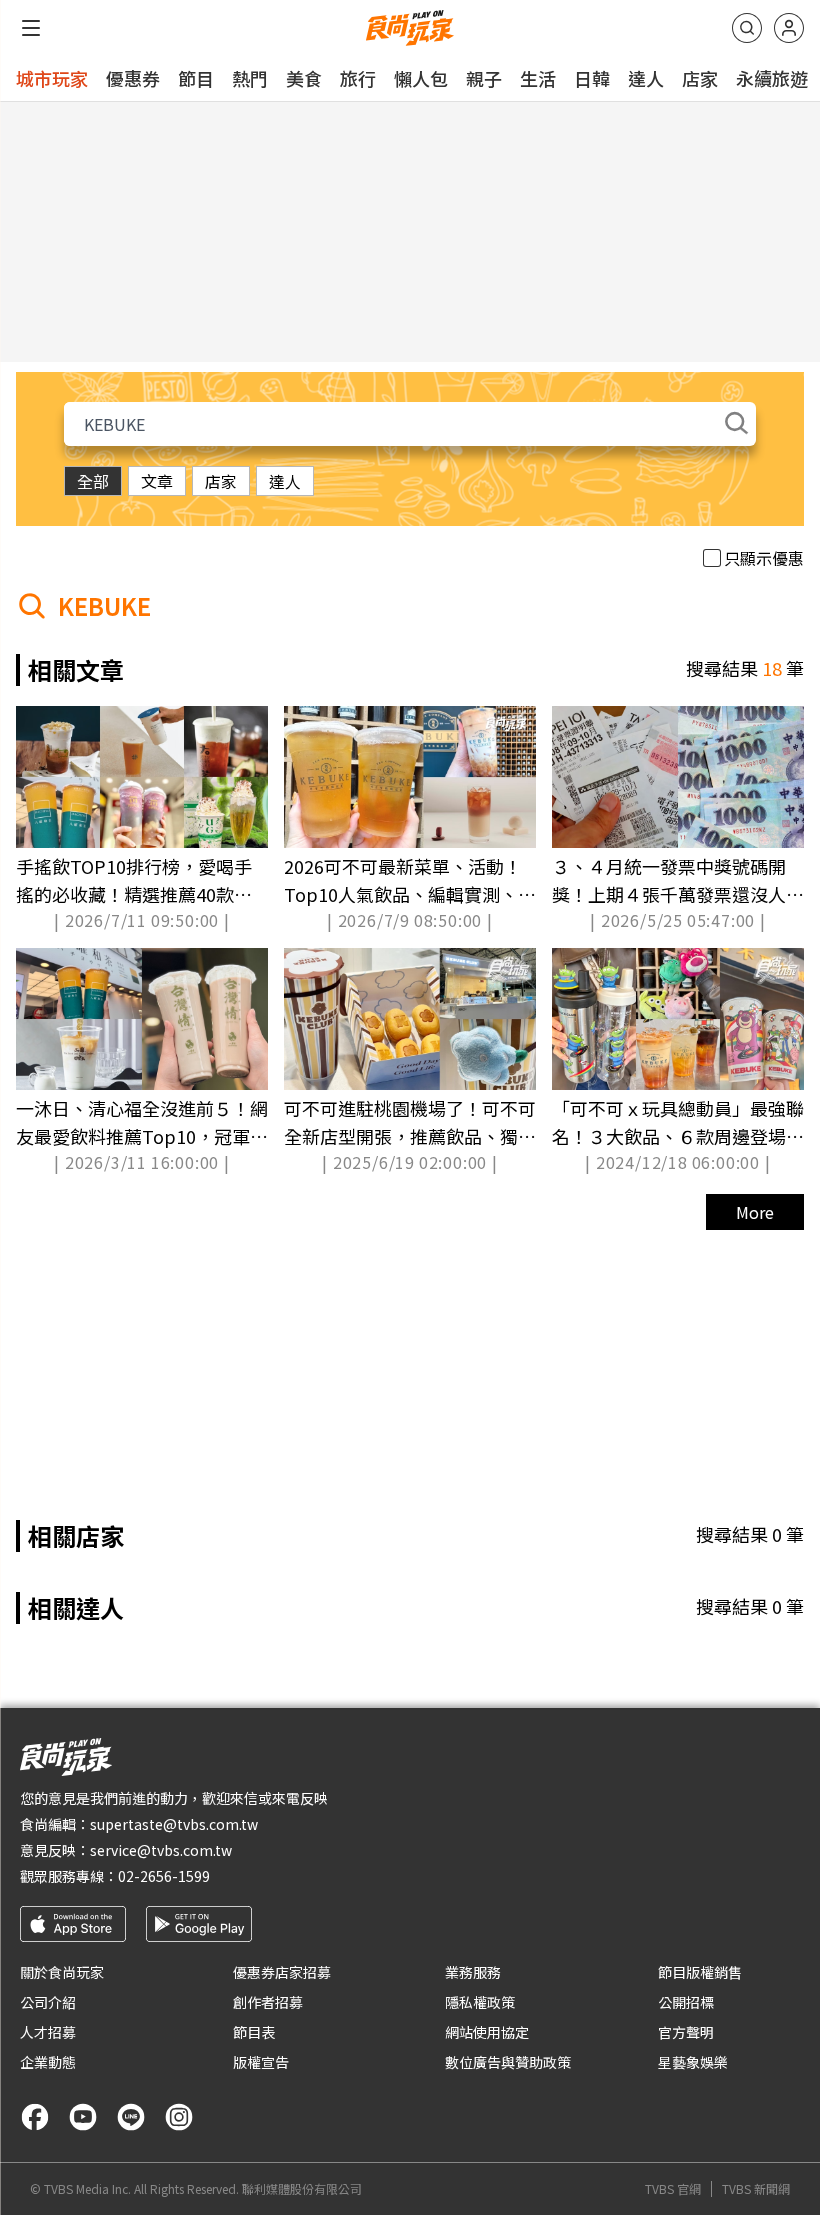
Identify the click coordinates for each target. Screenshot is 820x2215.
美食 (304, 78)
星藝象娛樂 (693, 2062)
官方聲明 (686, 2032)
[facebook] (35, 2117)
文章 (157, 481)
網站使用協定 (487, 2032)
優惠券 (133, 78)
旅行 (358, 78)
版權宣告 (261, 2062)
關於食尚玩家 (62, 1972)
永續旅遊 (772, 78)
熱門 (250, 78)
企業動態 (48, 2062)
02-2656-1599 (164, 1876)
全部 (93, 481)
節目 (196, 78)
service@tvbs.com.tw (161, 1850)
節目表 (254, 2032)
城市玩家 (52, 78)
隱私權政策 (480, 2002)
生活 (538, 78)
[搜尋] (747, 28)
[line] (131, 2117)
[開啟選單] (31, 28)
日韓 (592, 78)
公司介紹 (48, 2002)
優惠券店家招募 (282, 1972)
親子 (484, 78)
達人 (646, 78)
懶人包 (421, 78)
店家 (700, 78)
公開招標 (686, 2002)
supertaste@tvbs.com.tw (174, 1824)
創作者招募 (268, 2002)
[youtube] (83, 2117)
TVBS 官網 (673, 2189)
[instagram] (179, 2117)
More (755, 1212)
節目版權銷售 (700, 1972)
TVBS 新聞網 (756, 2189)
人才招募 (48, 2032)
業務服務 (473, 1972)
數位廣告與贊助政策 (508, 2062)
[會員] (789, 28)
